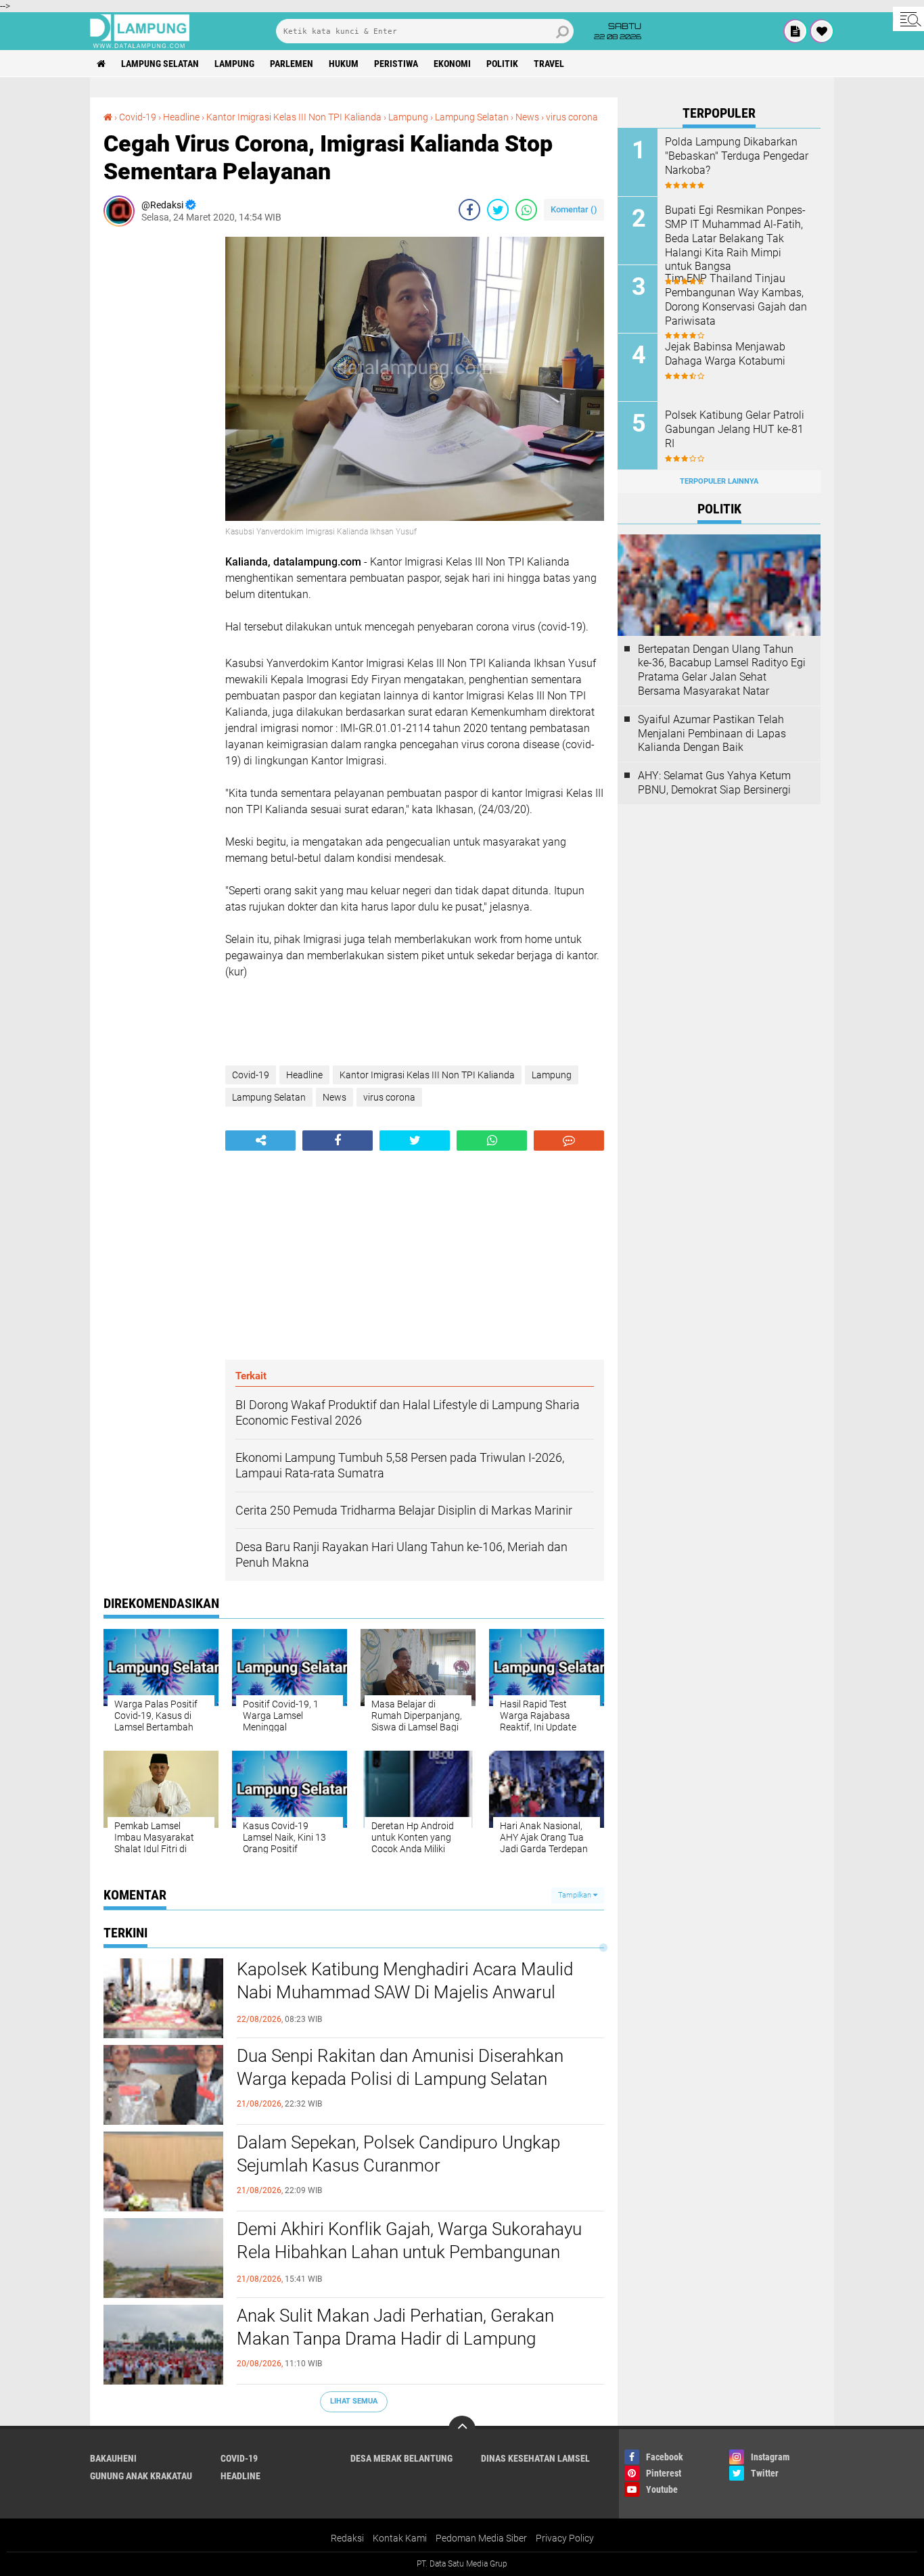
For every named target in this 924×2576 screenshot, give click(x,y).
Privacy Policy (565, 2538)
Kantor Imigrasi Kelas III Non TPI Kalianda (294, 117)
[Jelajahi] (908, 19)
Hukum (344, 64)
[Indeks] (795, 31)
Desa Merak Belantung (401, 2458)
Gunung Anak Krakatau (141, 2476)
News (527, 117)
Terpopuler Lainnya (719, 481)
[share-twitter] (498, 210)
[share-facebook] (469, 210)
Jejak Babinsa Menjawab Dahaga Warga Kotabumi (725, 354)
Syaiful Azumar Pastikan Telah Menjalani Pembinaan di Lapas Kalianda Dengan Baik (712, 734)
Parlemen (292, 64)
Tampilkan (576, 1895)
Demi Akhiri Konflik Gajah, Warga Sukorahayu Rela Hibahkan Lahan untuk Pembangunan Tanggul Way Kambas (409, 2252)
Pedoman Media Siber (481, 2538)
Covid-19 (138, 117)
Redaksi (347, 2538)
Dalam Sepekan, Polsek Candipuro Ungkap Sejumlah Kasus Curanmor (398, 2154)
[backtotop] (462, 2429)
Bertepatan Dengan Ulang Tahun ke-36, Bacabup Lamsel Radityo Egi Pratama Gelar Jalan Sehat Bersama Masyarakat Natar (722, 670)
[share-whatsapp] (526, 210)
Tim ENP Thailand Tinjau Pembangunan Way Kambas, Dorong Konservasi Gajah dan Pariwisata (736, 299)
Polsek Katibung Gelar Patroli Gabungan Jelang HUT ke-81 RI (735, 429)
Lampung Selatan (160, 64)
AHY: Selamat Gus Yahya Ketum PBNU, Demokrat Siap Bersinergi (714, 783)
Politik (502, 64)
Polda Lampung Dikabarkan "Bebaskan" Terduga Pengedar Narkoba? (737, 156)
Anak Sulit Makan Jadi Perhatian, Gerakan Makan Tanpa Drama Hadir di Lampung (395, 2327)
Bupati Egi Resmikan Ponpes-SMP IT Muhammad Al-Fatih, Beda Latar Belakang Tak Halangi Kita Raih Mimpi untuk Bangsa (735, 238)
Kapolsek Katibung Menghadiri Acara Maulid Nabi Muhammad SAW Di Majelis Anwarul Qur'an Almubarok (405, 1992)
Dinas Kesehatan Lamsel (535, 2458)
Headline (181, 117)
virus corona (572, 117)
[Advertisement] (158, 440)
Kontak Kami (400, 2538)
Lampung (234, 64)
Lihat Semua (354, 2401)
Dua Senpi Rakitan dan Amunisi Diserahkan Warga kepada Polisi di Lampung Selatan (400, 2067)
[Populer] (822, 31)
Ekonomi (452, 64)
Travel (549, 64)
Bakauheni (113, 2458)
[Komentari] (569, 1141)
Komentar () (574, 209)
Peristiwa (396, 64)
